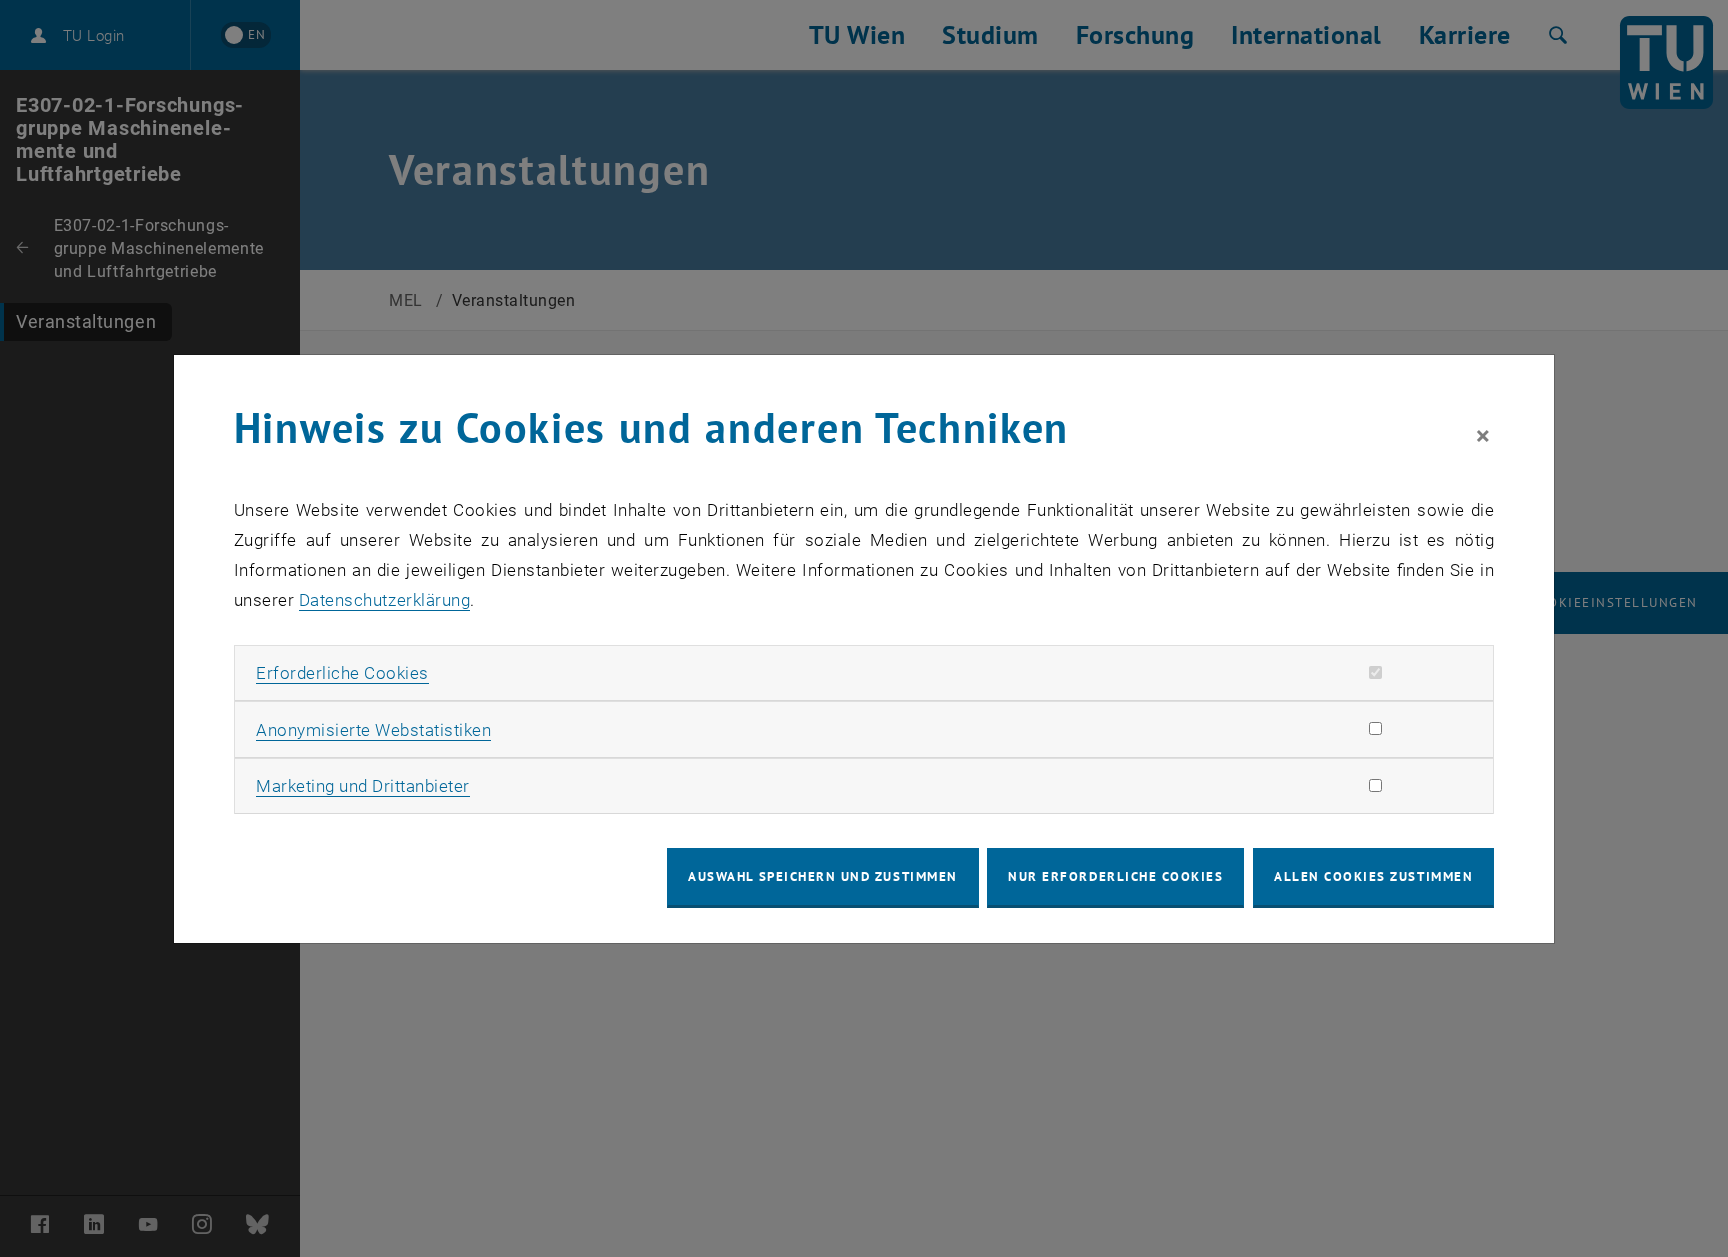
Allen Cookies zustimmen (1373, 876)
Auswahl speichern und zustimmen (822, 876)
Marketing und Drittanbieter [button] (363, 786)
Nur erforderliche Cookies (1115, 876)
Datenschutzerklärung (384, 600)
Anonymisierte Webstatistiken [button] (373, 730)
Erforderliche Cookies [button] (342, 673)
